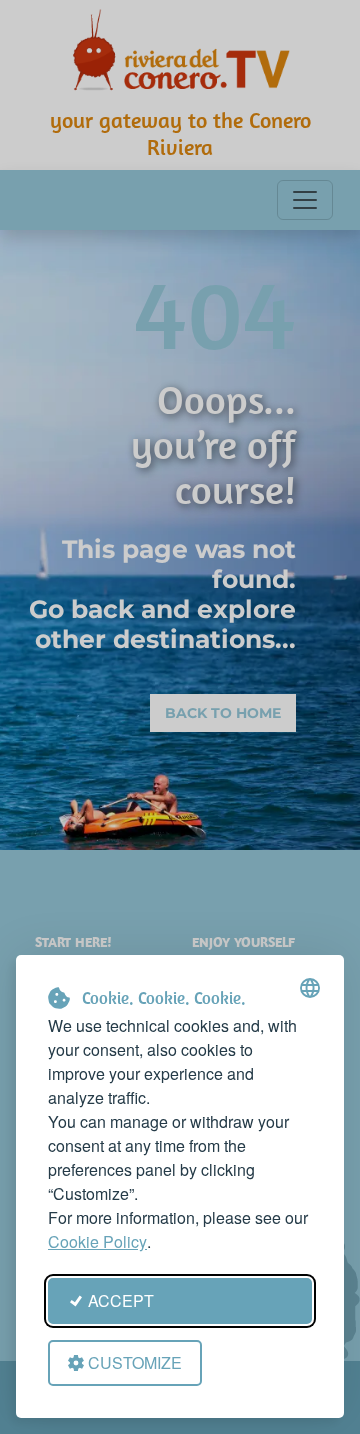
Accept (121, 1300)
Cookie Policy (97, 1241)
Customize (135, 1362)
